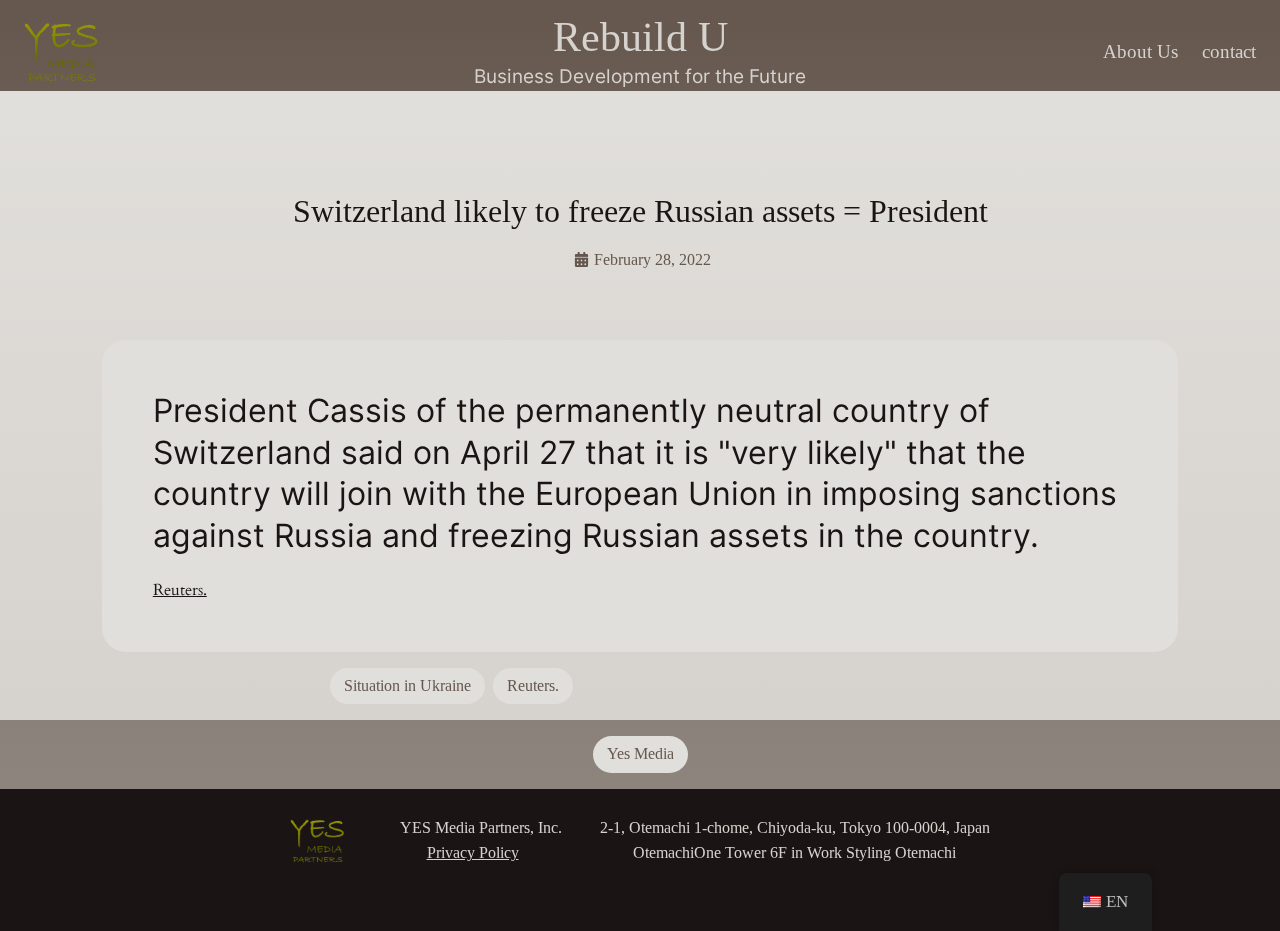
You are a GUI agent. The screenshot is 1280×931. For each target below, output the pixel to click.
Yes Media (640, 753)
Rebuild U (640, 36)
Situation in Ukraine (407, 685)
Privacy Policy (473, 852)
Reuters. (180, 590)
